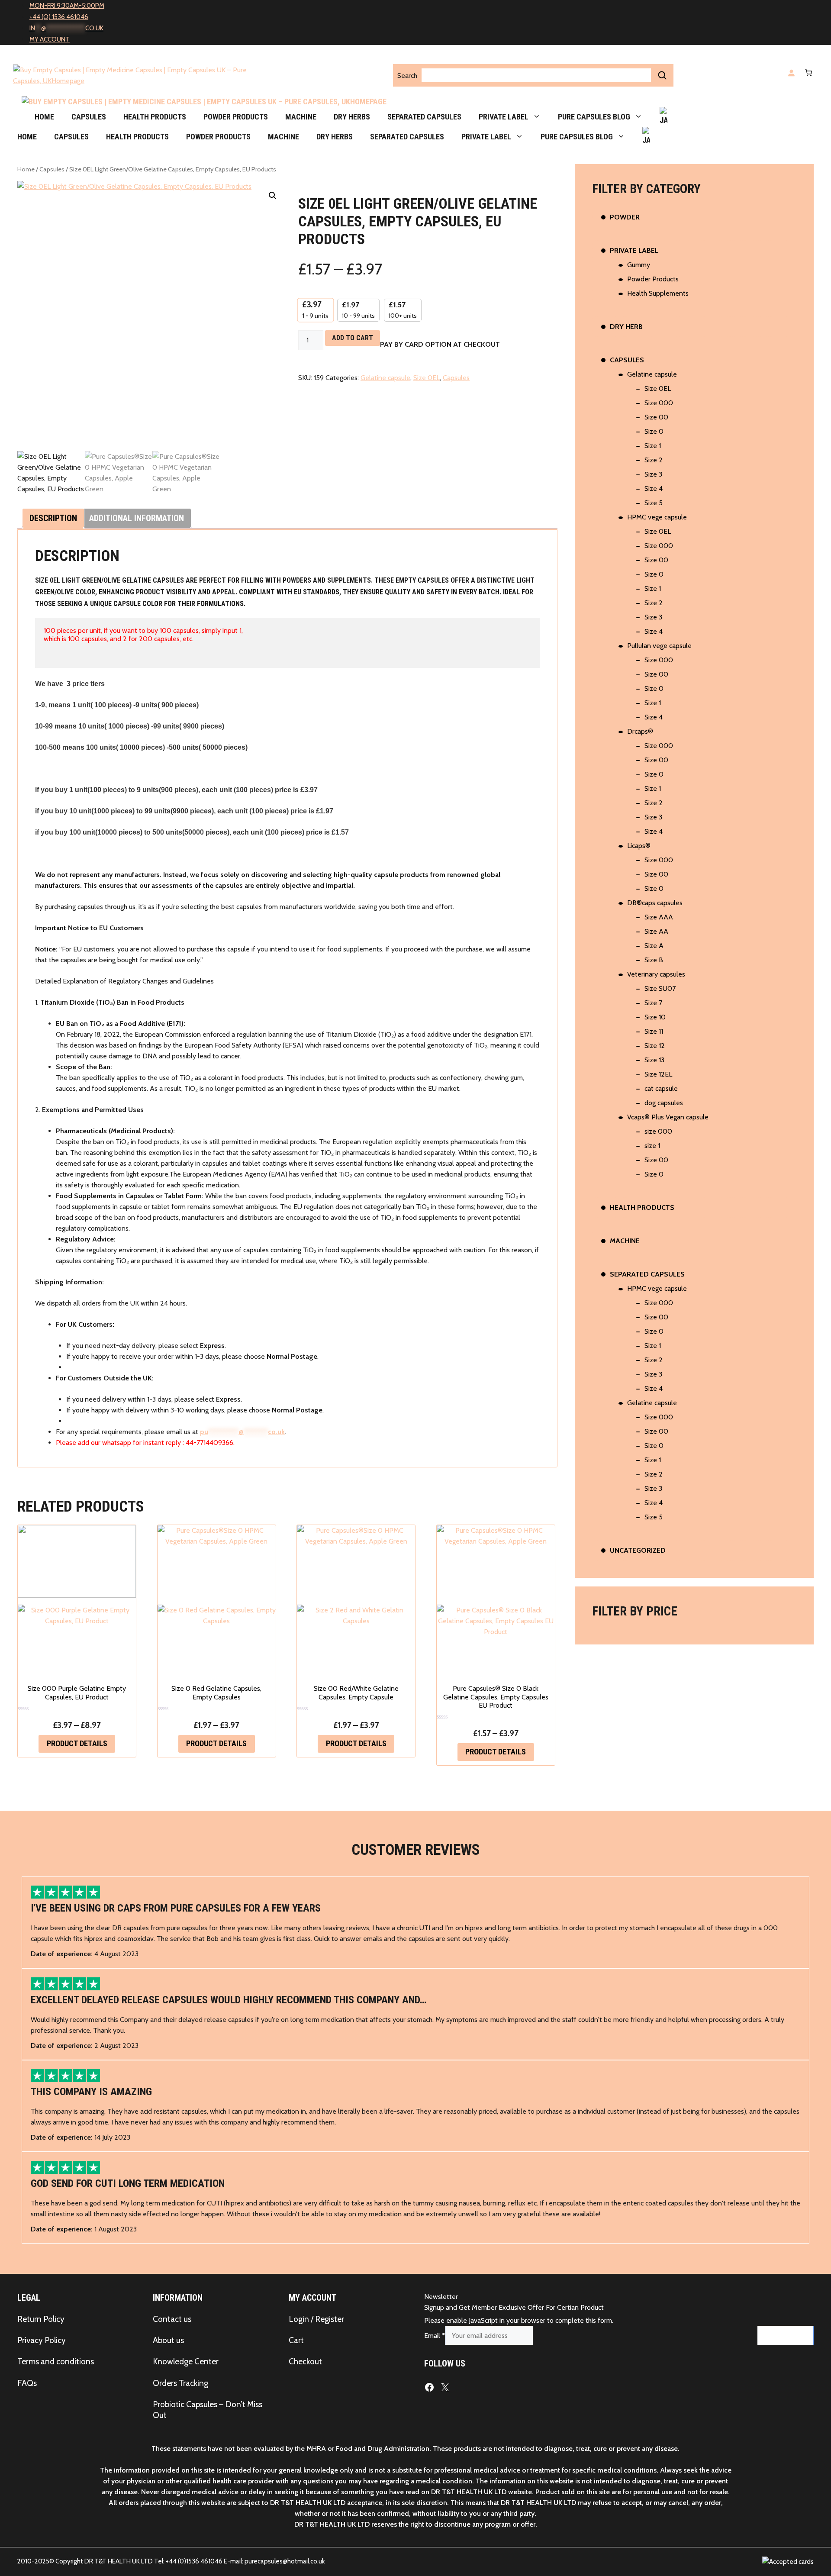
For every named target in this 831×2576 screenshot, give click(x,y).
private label (504, 117)
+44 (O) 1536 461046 (59, 17)
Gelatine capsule (385, 378)
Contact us (172, 2319)
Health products (155, 117)
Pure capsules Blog (594, 117)
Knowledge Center (186, 2362)
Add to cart (353, 338)
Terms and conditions (56, 2362)
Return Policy (41, 2319)
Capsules (89, 117)
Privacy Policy (42, 2340)
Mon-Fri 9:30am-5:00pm (67, 6)
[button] (273, 196)
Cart (296, 2340)
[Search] (662, 75)
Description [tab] (53, 518)
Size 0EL (427, 378)
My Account (50, 39)
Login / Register (316, 2319)
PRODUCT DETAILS (77, 1743)
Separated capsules (424, 117)
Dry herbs (352, 117)
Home (44, 117)
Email (435, 2336)
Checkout (305, 2362)
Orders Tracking (180, 2383)
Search (407, 76)
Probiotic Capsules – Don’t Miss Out (208, 2410)
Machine (301, 117)
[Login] (791, 73)
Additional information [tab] (137, 518)
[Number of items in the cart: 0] (807, 73)
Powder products (236, 117)
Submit (785, 2336)
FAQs (27, 2383)
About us (168, 2340)
